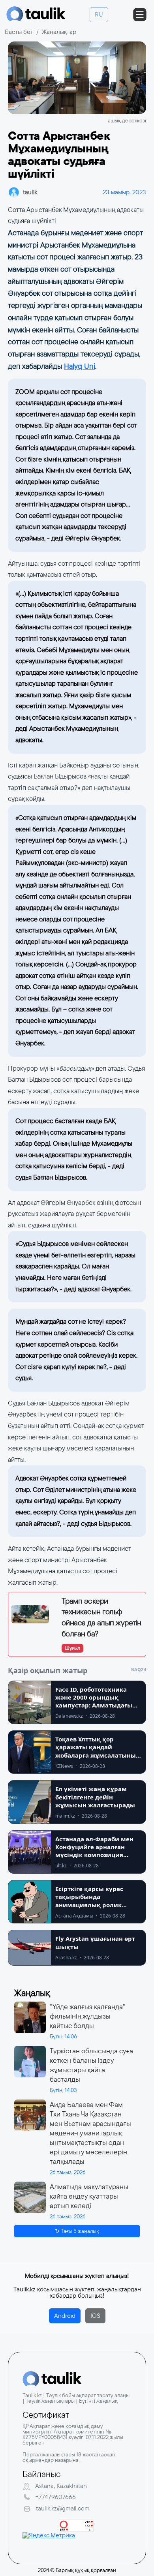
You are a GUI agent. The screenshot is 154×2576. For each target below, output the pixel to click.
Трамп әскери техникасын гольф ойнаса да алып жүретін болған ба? (101, 1617)
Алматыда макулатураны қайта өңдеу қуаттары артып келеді (89, 2196)
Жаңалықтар (59, 32)
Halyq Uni (80, 366)
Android (65, 2316)
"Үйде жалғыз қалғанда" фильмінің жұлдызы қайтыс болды (87, 2016)
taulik (30, 192)
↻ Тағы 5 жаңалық (77, 2231)
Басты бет (19, 32)
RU (99, 14)
